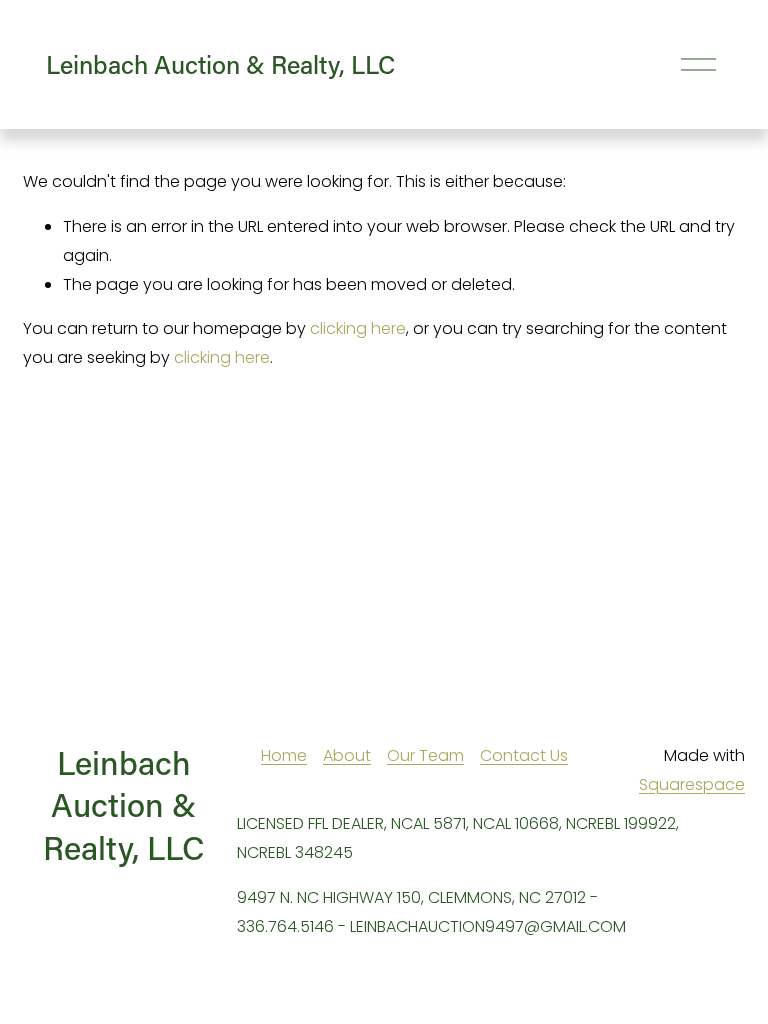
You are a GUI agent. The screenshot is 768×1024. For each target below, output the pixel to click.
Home (284, 755)
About (347, 755)
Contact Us (524, 755)
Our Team (425, 755)
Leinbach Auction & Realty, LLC (220, 64)
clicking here (358, 328)
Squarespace (692, 784)
